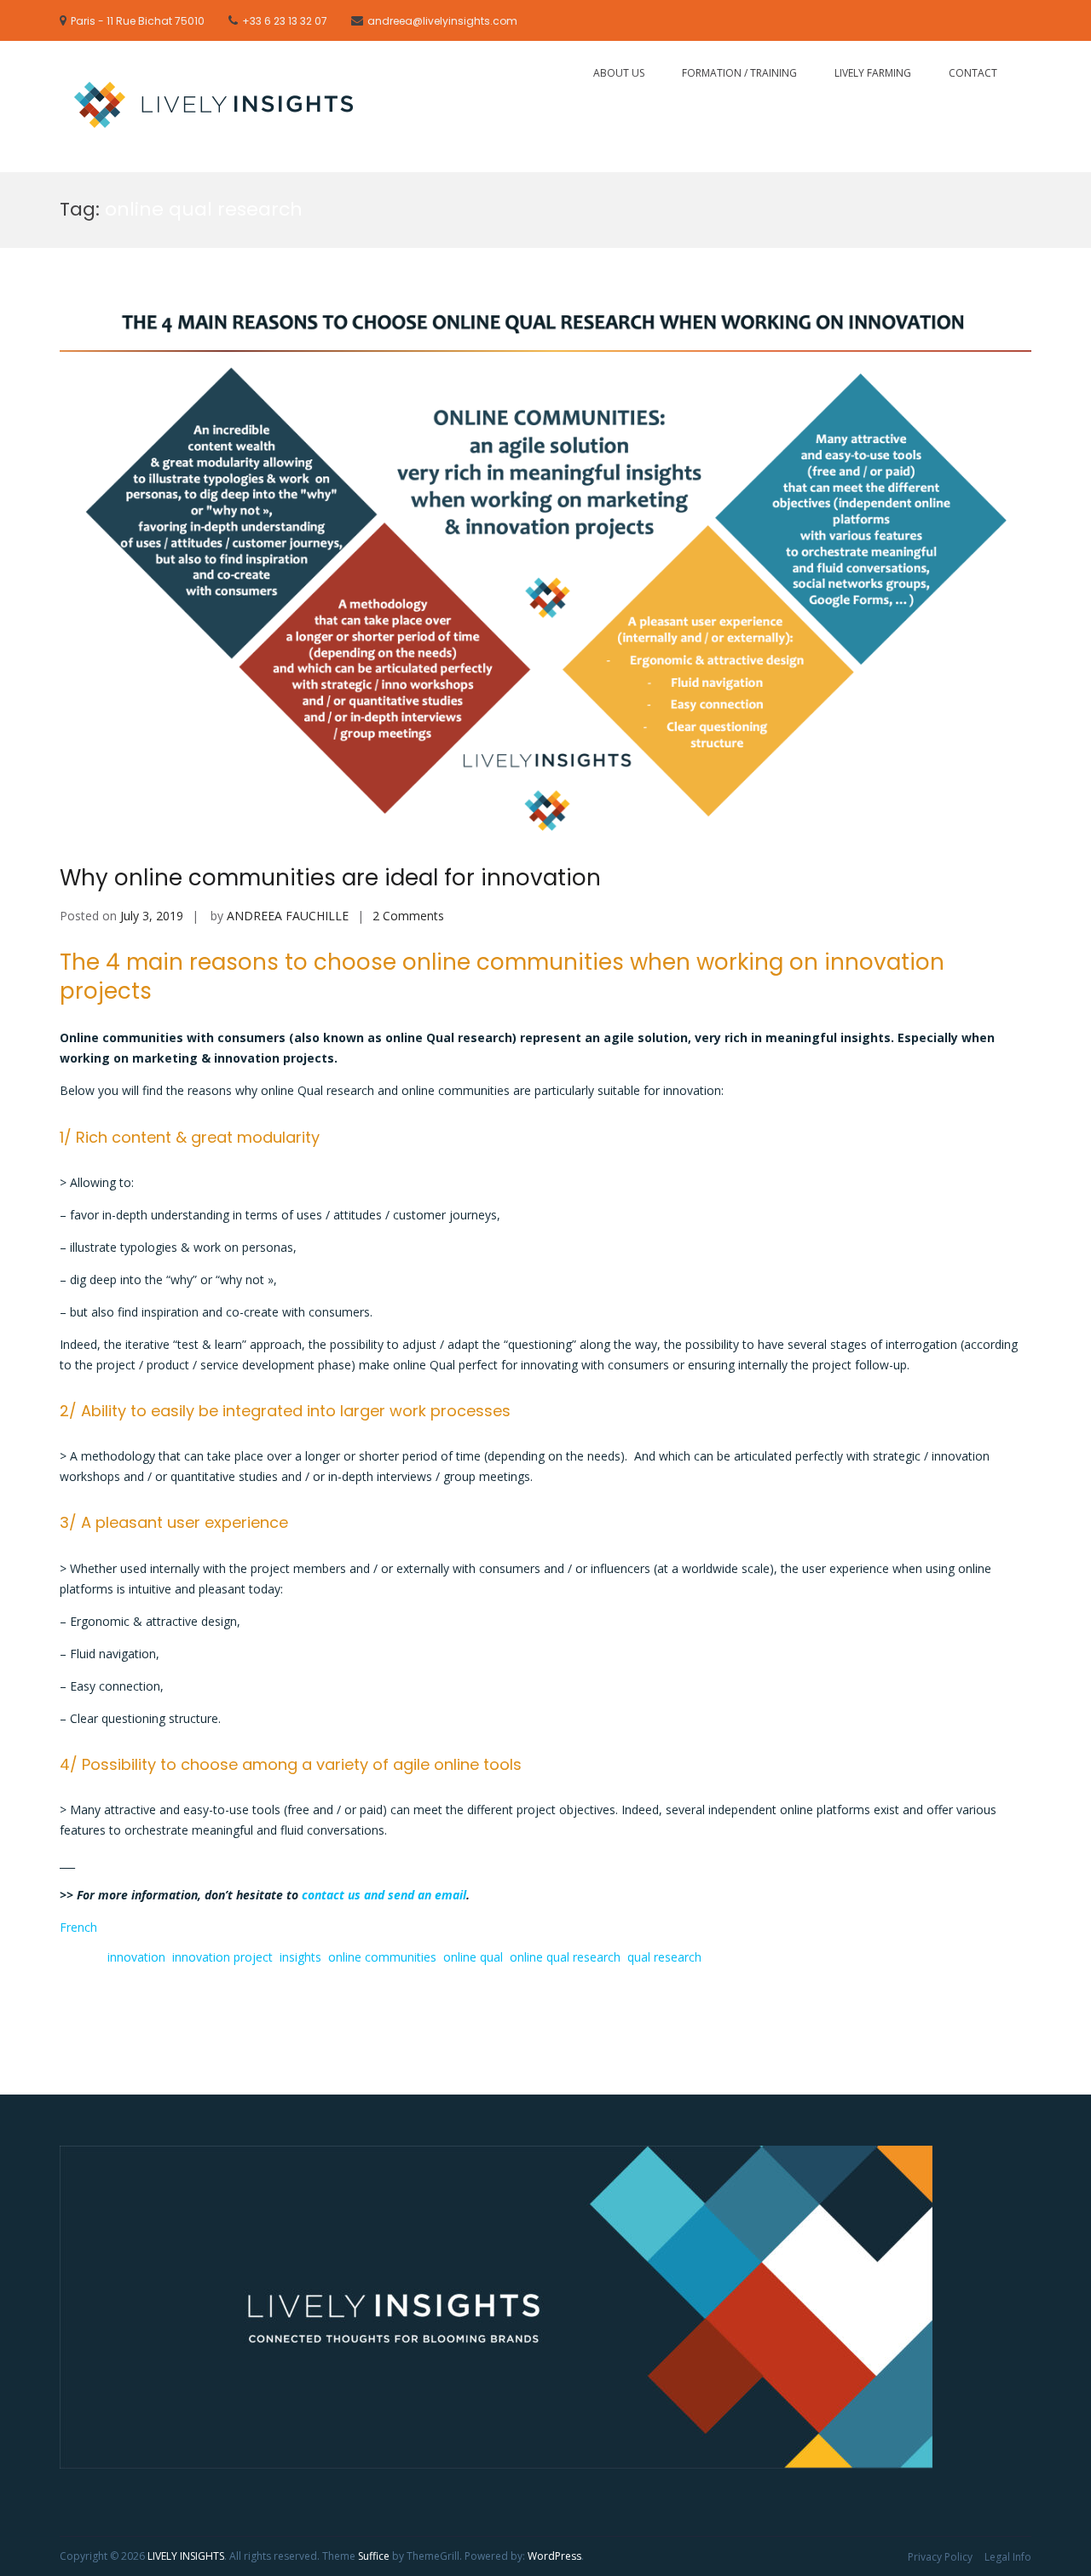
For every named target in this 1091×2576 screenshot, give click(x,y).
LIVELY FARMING (873, 73)
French (78, 1927)
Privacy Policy (940, 2557)
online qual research (565, 1957)
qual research (664, 1957)
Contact (973, 73)
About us (619, 73)
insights (300, 1957)
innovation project (222, 1957)
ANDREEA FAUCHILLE (288, 916)
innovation (136, 1957)
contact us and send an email (384, 1895)
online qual (473, 1957)
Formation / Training (739, 73)
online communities (382, 1957)
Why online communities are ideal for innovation (330, 878)
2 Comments (408, 916)
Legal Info (1008, 2557)
